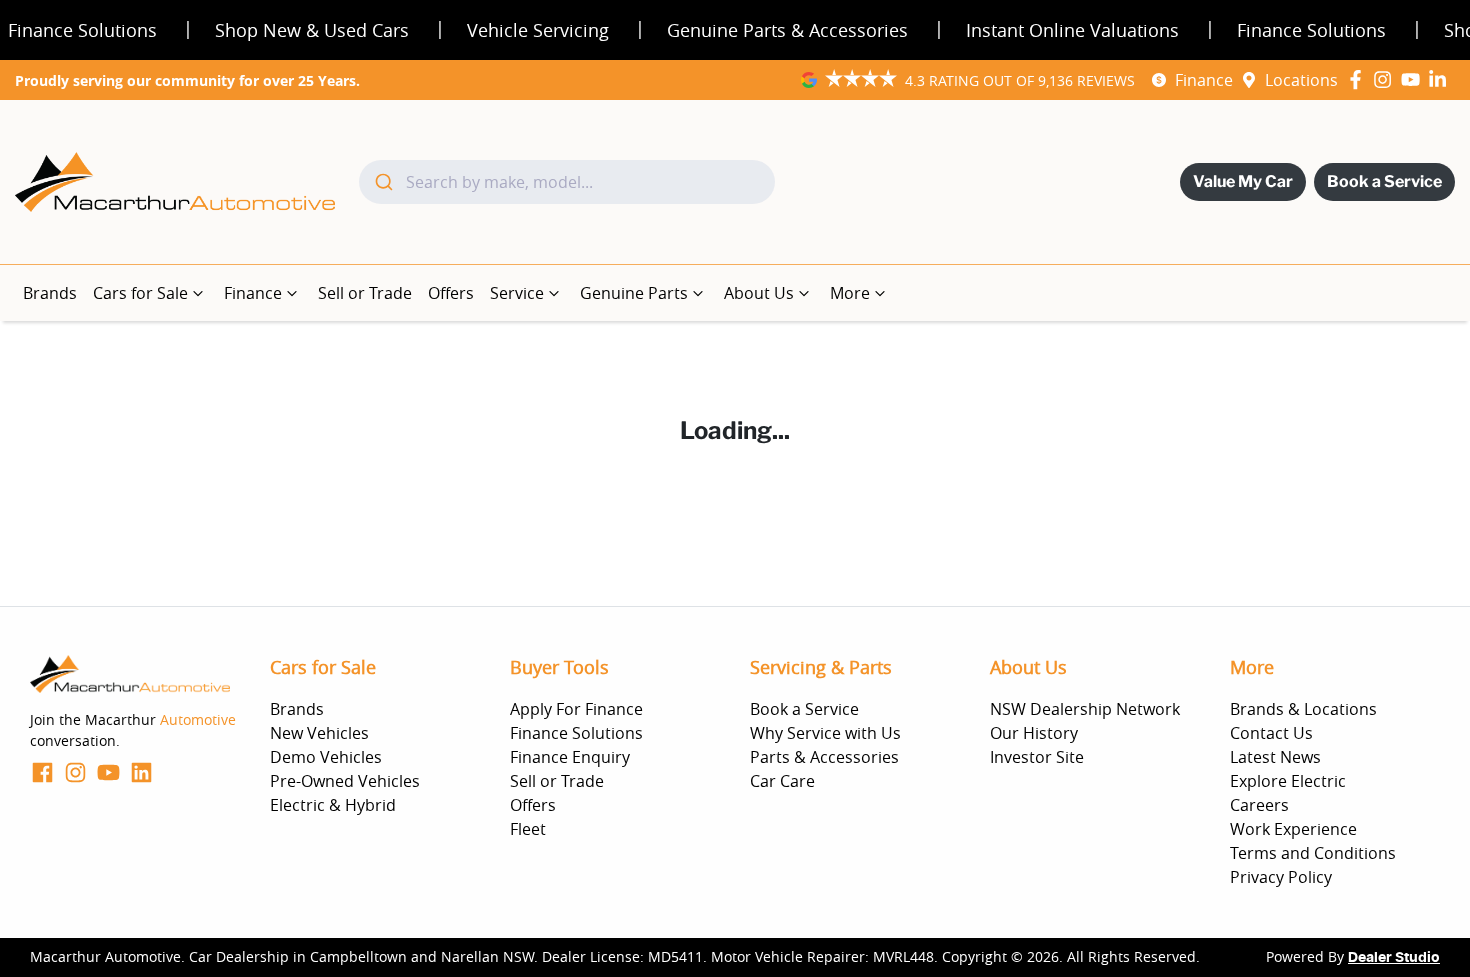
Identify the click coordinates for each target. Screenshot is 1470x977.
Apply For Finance (576, 709)
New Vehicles (319, 733)
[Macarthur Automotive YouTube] (1414, 79)
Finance (1204, 80)
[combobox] (567, 182)
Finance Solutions (576, 733)
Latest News (1275, 757)
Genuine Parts (634, 293)
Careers (1259, 805)
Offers (451, 293)
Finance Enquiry (570, 757)
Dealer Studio (1394, 958)
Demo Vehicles (326, 757)
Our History (1034, 733)
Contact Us (1271, 733)
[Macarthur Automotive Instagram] (1386, 79)
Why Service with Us (825, 733)
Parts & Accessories (824, 757)
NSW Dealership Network (1085, 709)
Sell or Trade (365, 293)
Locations (1301, 80)
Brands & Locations (1303, 709)
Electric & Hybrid (333, 805)
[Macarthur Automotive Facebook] (1359, 79)
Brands (50, 293)
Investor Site (1037, 757)
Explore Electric (1288, 781)
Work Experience (1293, 829)
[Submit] (382, 182)
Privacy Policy (1281, 877)
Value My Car (1243, 181)
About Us (759, 293)
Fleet (528, 829)
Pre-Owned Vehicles (345, 781)
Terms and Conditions (1313, 853)
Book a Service (1384, 181)
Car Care (782, 781)
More (850, 293)
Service (517, 293)
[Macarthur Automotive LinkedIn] (1441, 79)
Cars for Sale (140, 293)
